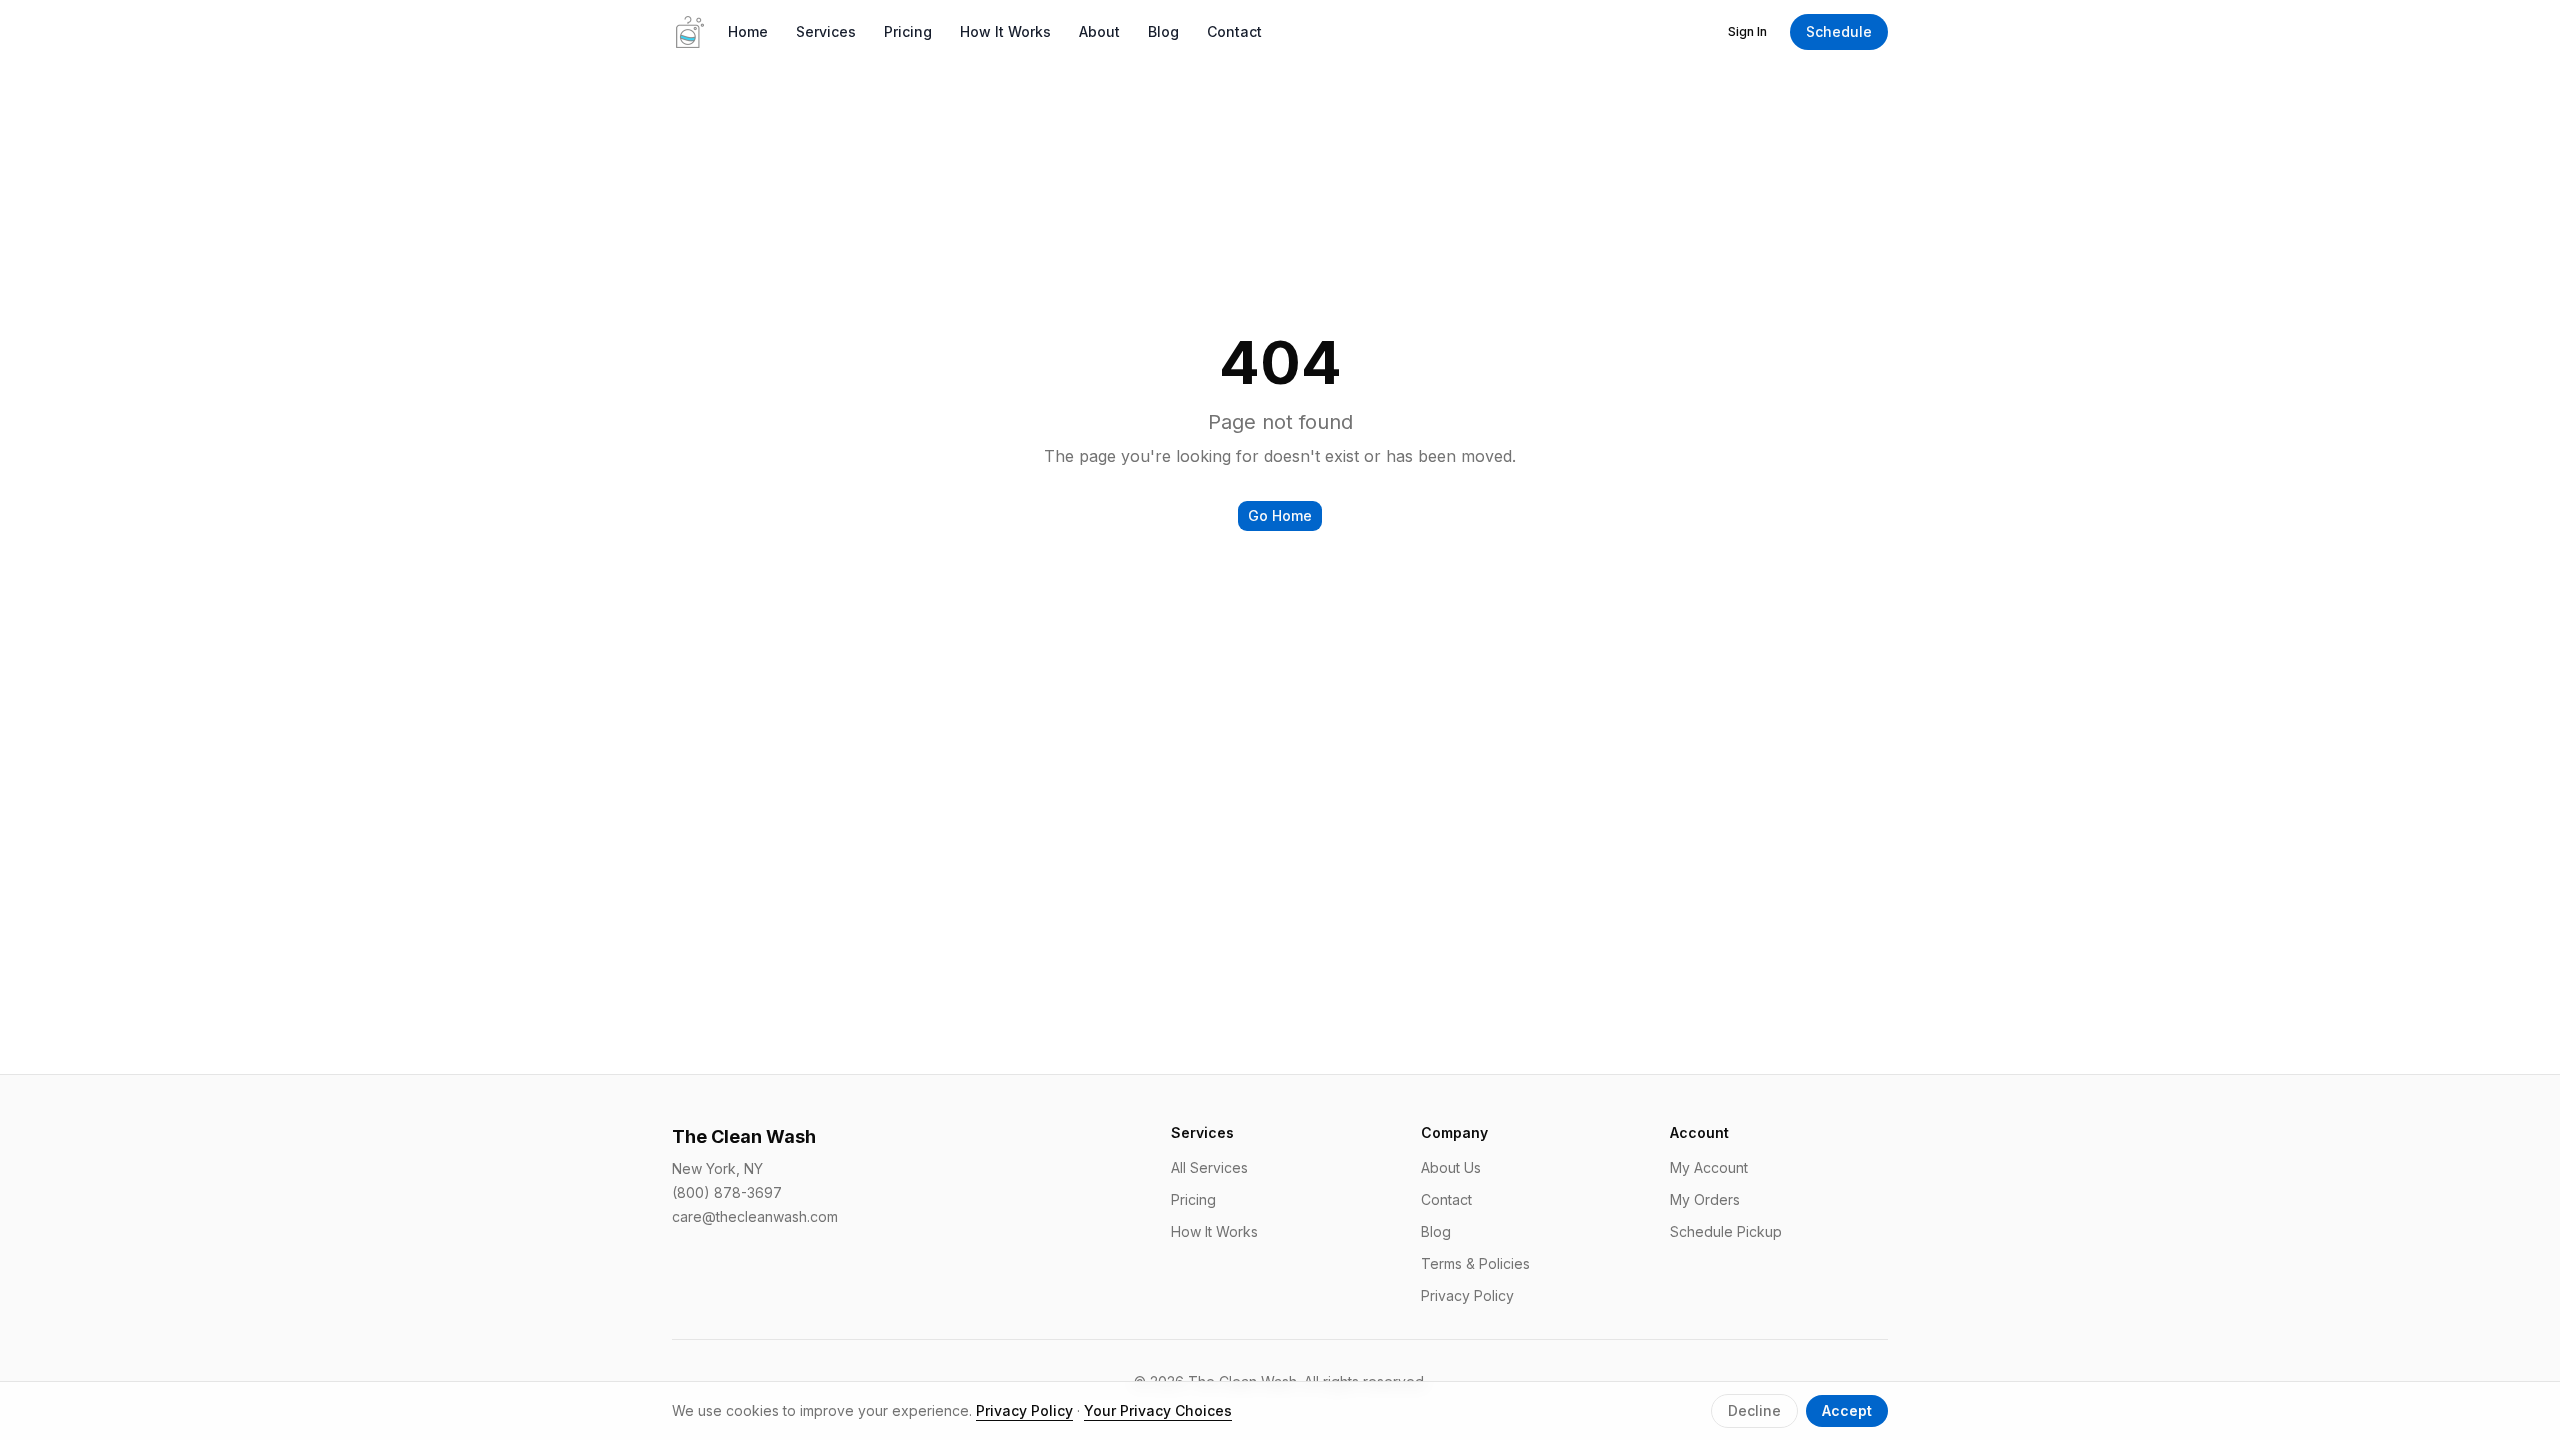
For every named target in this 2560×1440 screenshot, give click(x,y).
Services (826, 31)
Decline (1754, 1410)
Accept (1847, 1410)
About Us (1451, 1167)
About (1099, 31)
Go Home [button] (1280, 515)
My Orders (1705, 1199)
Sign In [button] (1747, 31)
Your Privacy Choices (1158, 1410)
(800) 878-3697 (727, 1192)
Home (748, 31)
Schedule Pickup (1726, 1231)
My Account (1709, 1167)
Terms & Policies (1475, 1263)
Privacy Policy (1467, 1295)
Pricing (908, 31)
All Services (1209, 1167)
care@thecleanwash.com (755, 1216)
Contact (1234, 31)
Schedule (1839, 31)
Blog (1163, 31)
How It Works (1005, 31)
